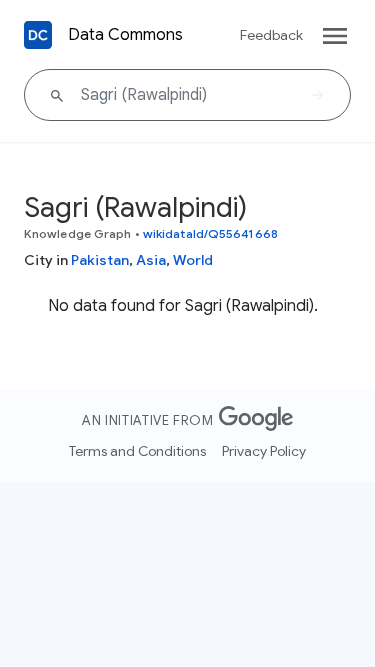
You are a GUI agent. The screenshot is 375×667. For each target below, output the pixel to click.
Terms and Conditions (137, 451)
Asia (151, 260)
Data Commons (125, 35)
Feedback (271, 35)
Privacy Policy (264, 451)
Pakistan (100, 260)
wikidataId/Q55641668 (210, 233)
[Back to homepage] (38, 35)
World (193, 260)
